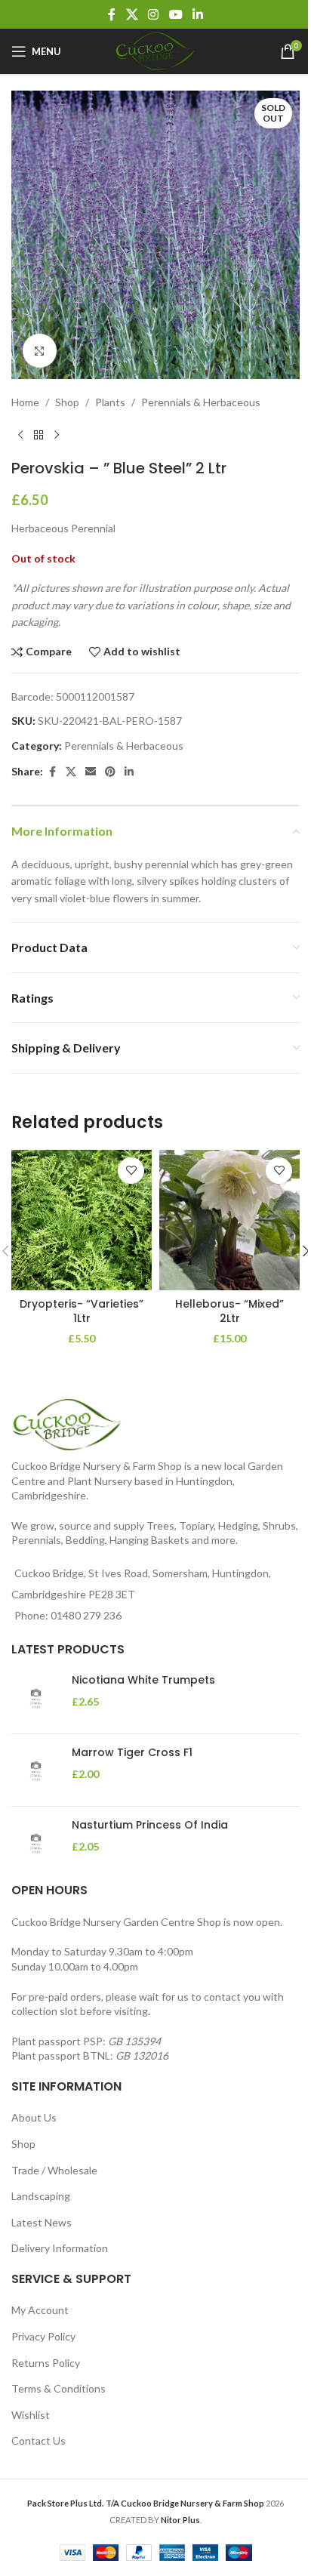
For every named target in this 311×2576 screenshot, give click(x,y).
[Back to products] (38, 435)
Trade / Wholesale (54, 2170)
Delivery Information (60, 2248)
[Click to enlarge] (40, 351)
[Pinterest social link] (110, 772)
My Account (40, 2310)
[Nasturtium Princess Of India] (36, 1843)
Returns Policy (46, 2363)
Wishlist (31, 2415)
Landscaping (41, 2196)
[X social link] (132, 14)
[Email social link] (91, 772)
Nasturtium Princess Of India (150, 1825)
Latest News (42, 2222)
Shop (67, 402)
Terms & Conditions (59, 2388)
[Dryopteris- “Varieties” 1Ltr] (82, 1220)
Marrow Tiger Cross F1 (132, 1753)
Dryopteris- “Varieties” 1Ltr (82, 1311)
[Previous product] (20, 435)
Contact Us (38, 2440)
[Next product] (57, 435)
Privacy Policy (43, 2336)
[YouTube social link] (176, 14)
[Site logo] (155, 50)
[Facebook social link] (112, 14)
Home (25, 402)
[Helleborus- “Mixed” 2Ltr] (229, 1220)
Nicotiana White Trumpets (143, 1680)
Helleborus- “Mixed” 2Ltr (229, 1311)
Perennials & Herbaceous (201, 402)
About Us (34, 2117)
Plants (110, 402)
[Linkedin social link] (197, 14)
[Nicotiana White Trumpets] (36, 1698)
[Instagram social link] (154, 14)
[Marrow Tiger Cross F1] (36, 1770)
